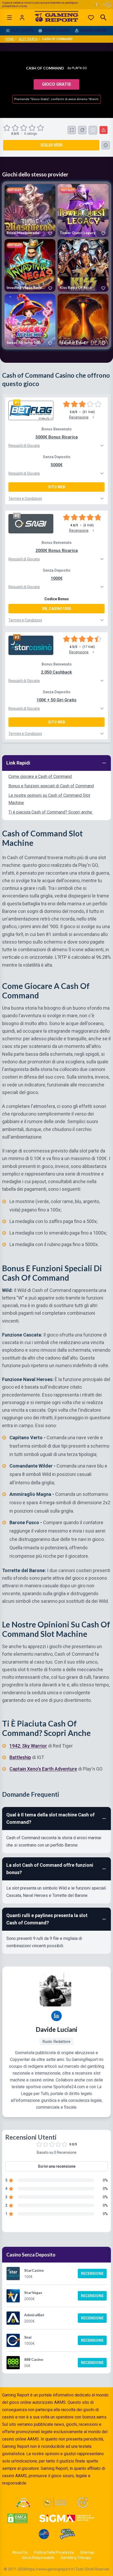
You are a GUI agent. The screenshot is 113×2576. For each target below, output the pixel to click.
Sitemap (87, 2552)
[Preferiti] (91, 18)
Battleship (20, 1758)
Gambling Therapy (76, 2558)
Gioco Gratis (56, 84)
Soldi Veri (51, 145)
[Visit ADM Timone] (23, 2503)
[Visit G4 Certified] (44, 2534)
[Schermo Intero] (72, 130)
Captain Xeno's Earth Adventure (43, 1769)
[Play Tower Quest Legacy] (83, 210)
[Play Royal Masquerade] (30, 210)
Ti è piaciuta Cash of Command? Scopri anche (51, 812)
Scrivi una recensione (57, 2166)
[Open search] (104, 18)
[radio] (7, 128)
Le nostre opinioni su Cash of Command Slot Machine (49, 799)
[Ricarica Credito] (82, 130)
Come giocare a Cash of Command (40, 776)
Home (10, 39)
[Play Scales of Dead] (83, 320)
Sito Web (57, 487)
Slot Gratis (28, 39)
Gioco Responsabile (38, 2558)
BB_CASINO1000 (57, 609)
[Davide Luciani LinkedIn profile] (56, 2016)
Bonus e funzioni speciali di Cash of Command (51, 786)
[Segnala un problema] (104, 130)
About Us (20, 2552)
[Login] (22, 18)
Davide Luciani (56, 2029)
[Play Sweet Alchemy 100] (30, 320)
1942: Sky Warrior (28, 1746)
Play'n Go (79, 68)
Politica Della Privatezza (54, 2552)
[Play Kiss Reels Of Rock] (83, 265)
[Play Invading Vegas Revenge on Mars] (30, 265)
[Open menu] (9, 18)
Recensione (92, 2274)
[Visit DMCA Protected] (17, 2518)
